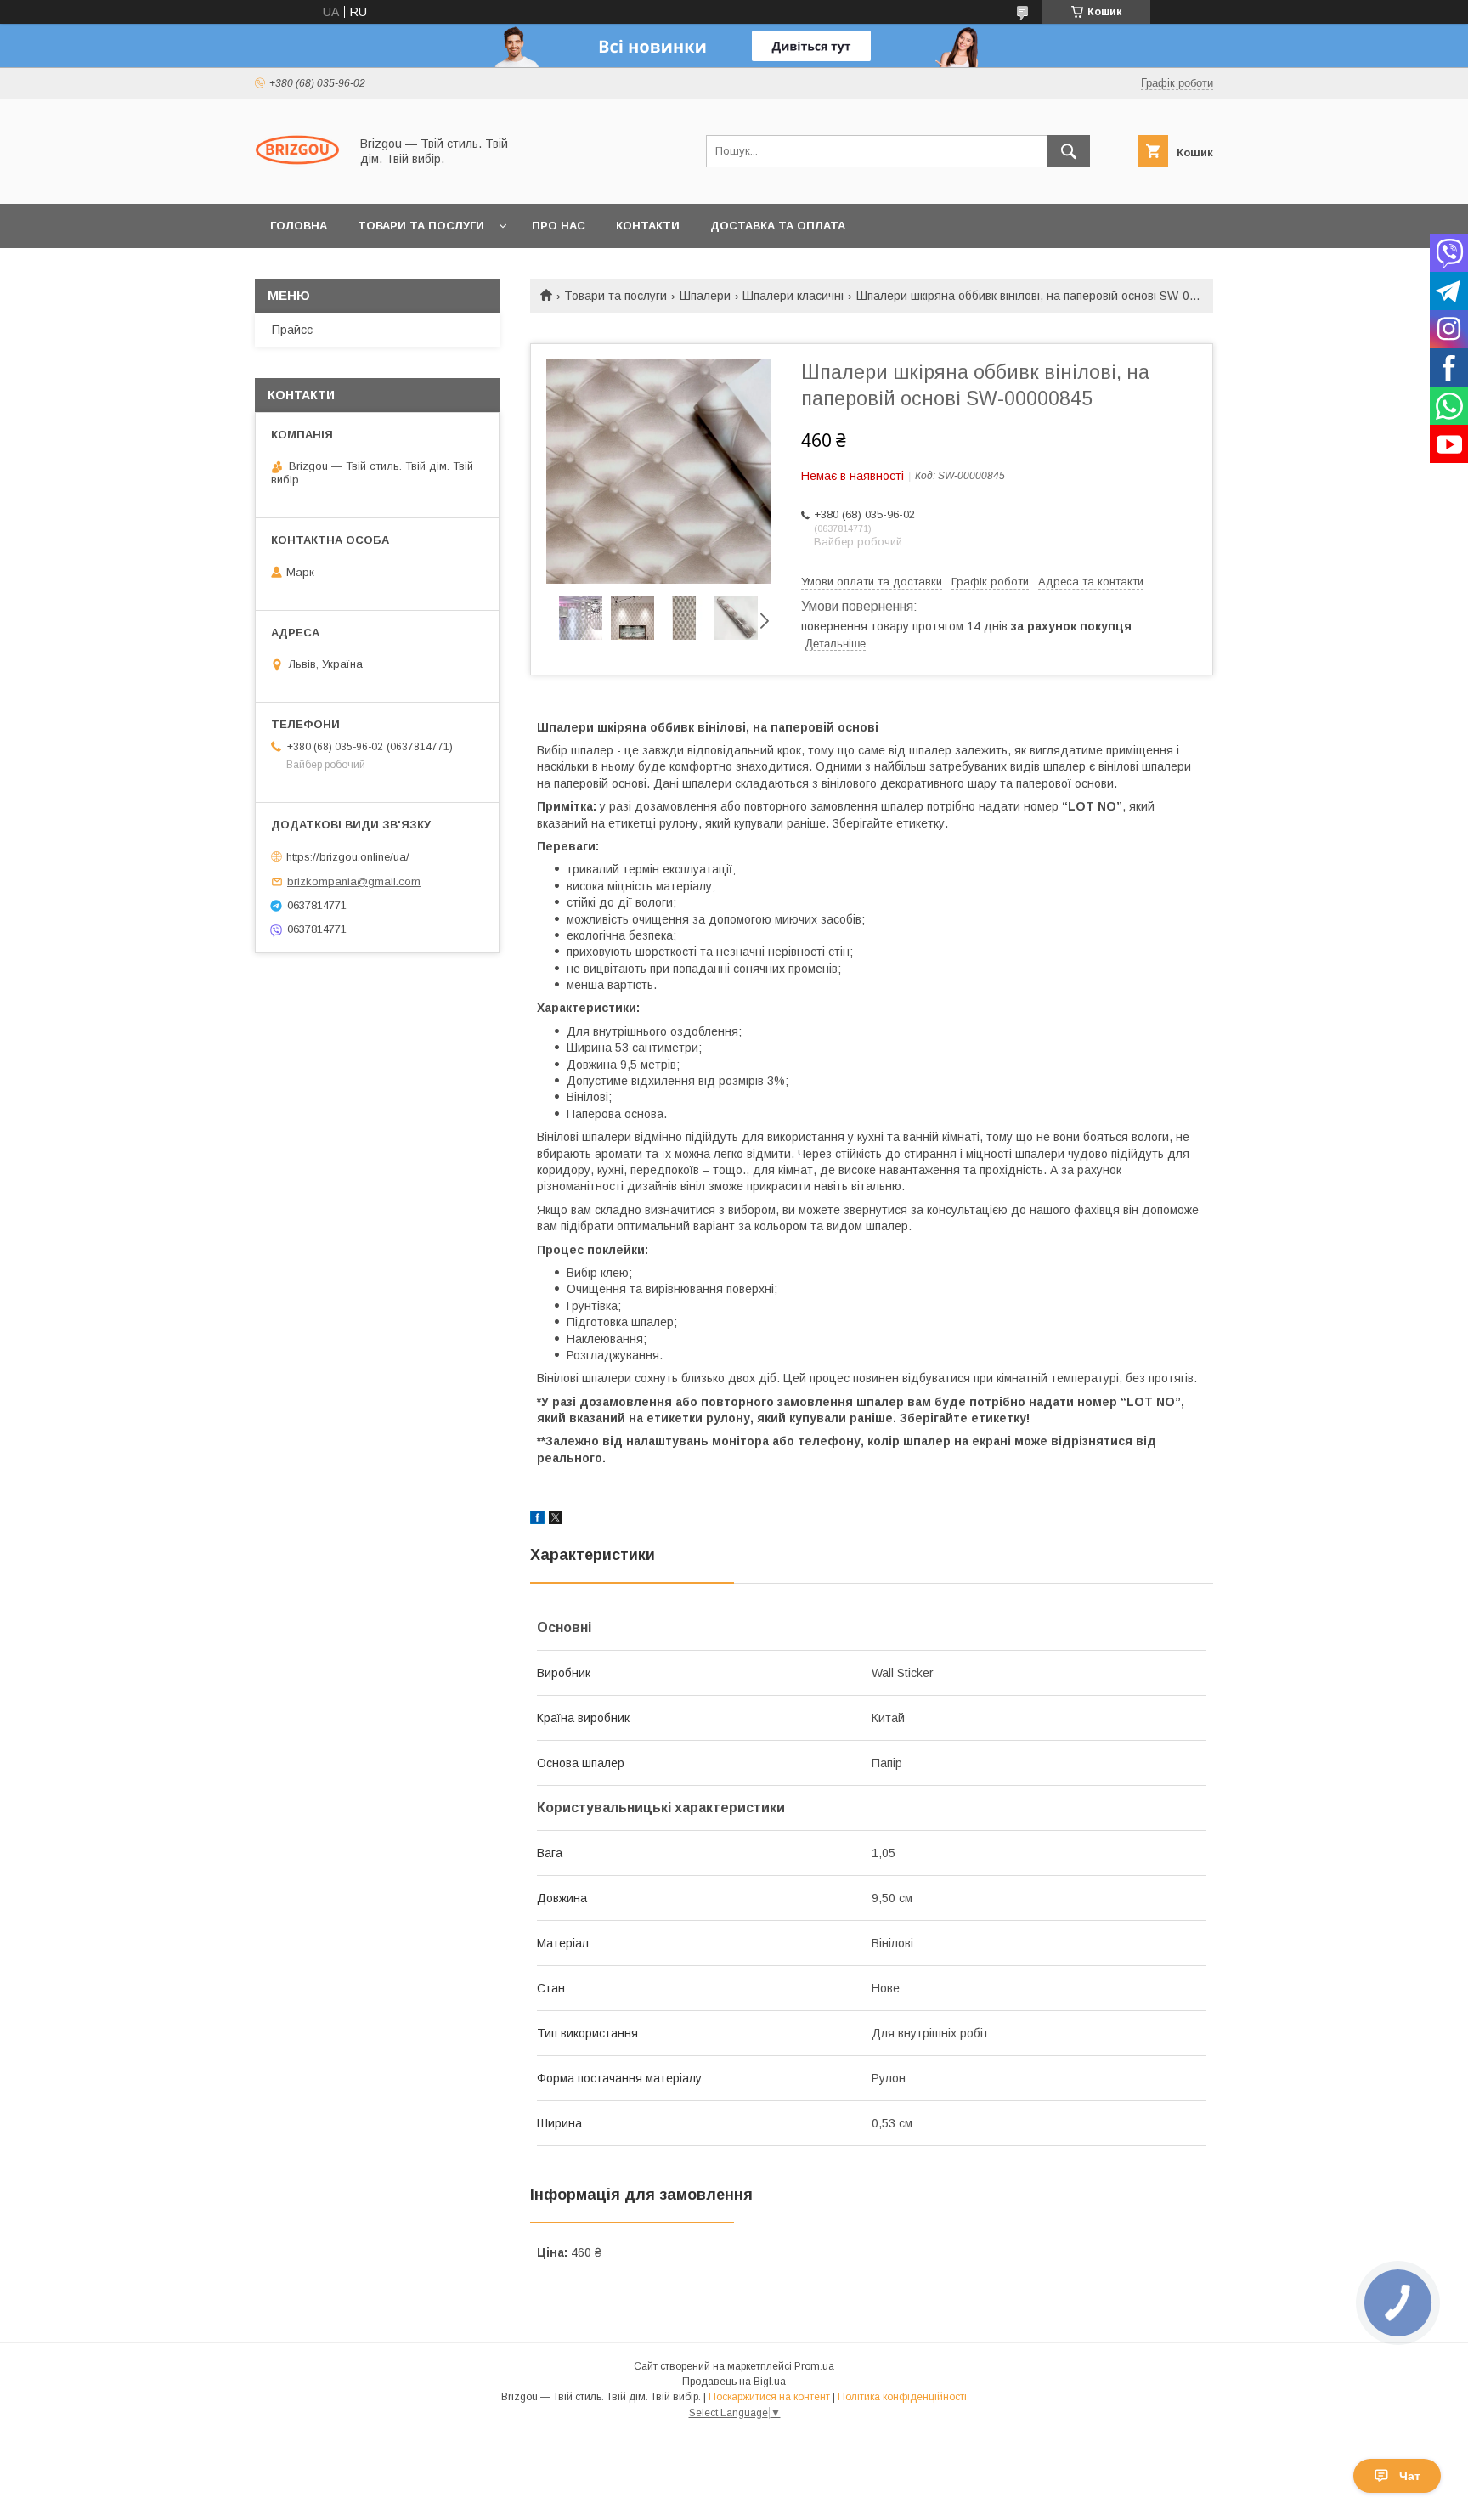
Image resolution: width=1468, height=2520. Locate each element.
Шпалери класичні (793, 296)
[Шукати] (1069, 151)
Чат (1410, 2476)
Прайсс (292, 330)
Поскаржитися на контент (769, 2397)
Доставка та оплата (778, 226)
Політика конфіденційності (902, 2397)
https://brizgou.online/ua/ (348, 857)
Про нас (559, 226)
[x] (556, 1520)
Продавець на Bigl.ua (734, 2382)
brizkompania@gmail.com (354, 881)
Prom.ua (814, 2366)
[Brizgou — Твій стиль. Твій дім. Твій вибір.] (297, 182)
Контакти (648, 226)
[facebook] (537, 1520)
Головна (299, 226)
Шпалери (705, 296)
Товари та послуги (421, 226)
